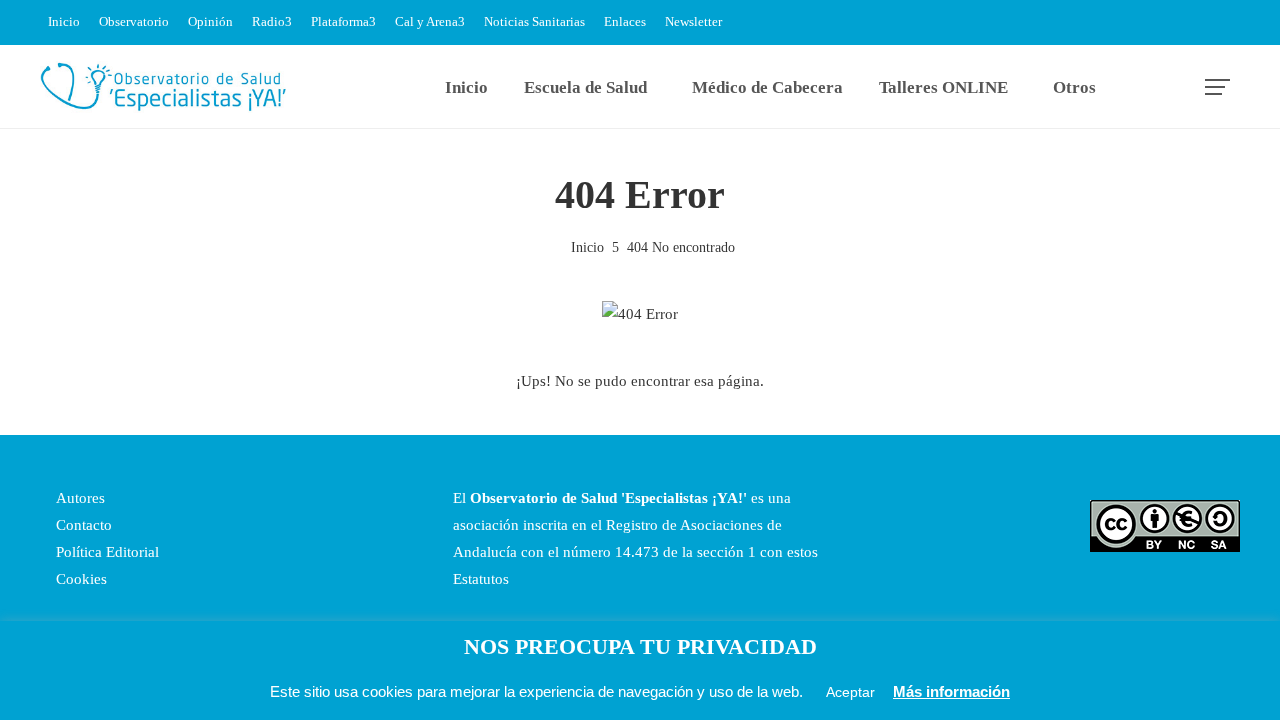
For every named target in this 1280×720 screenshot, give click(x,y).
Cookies (79, 579)
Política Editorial (105, 552)
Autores (78, 498)
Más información (951, 691)
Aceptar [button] (850, 692)
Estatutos (481, 579)
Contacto (82, 525)
